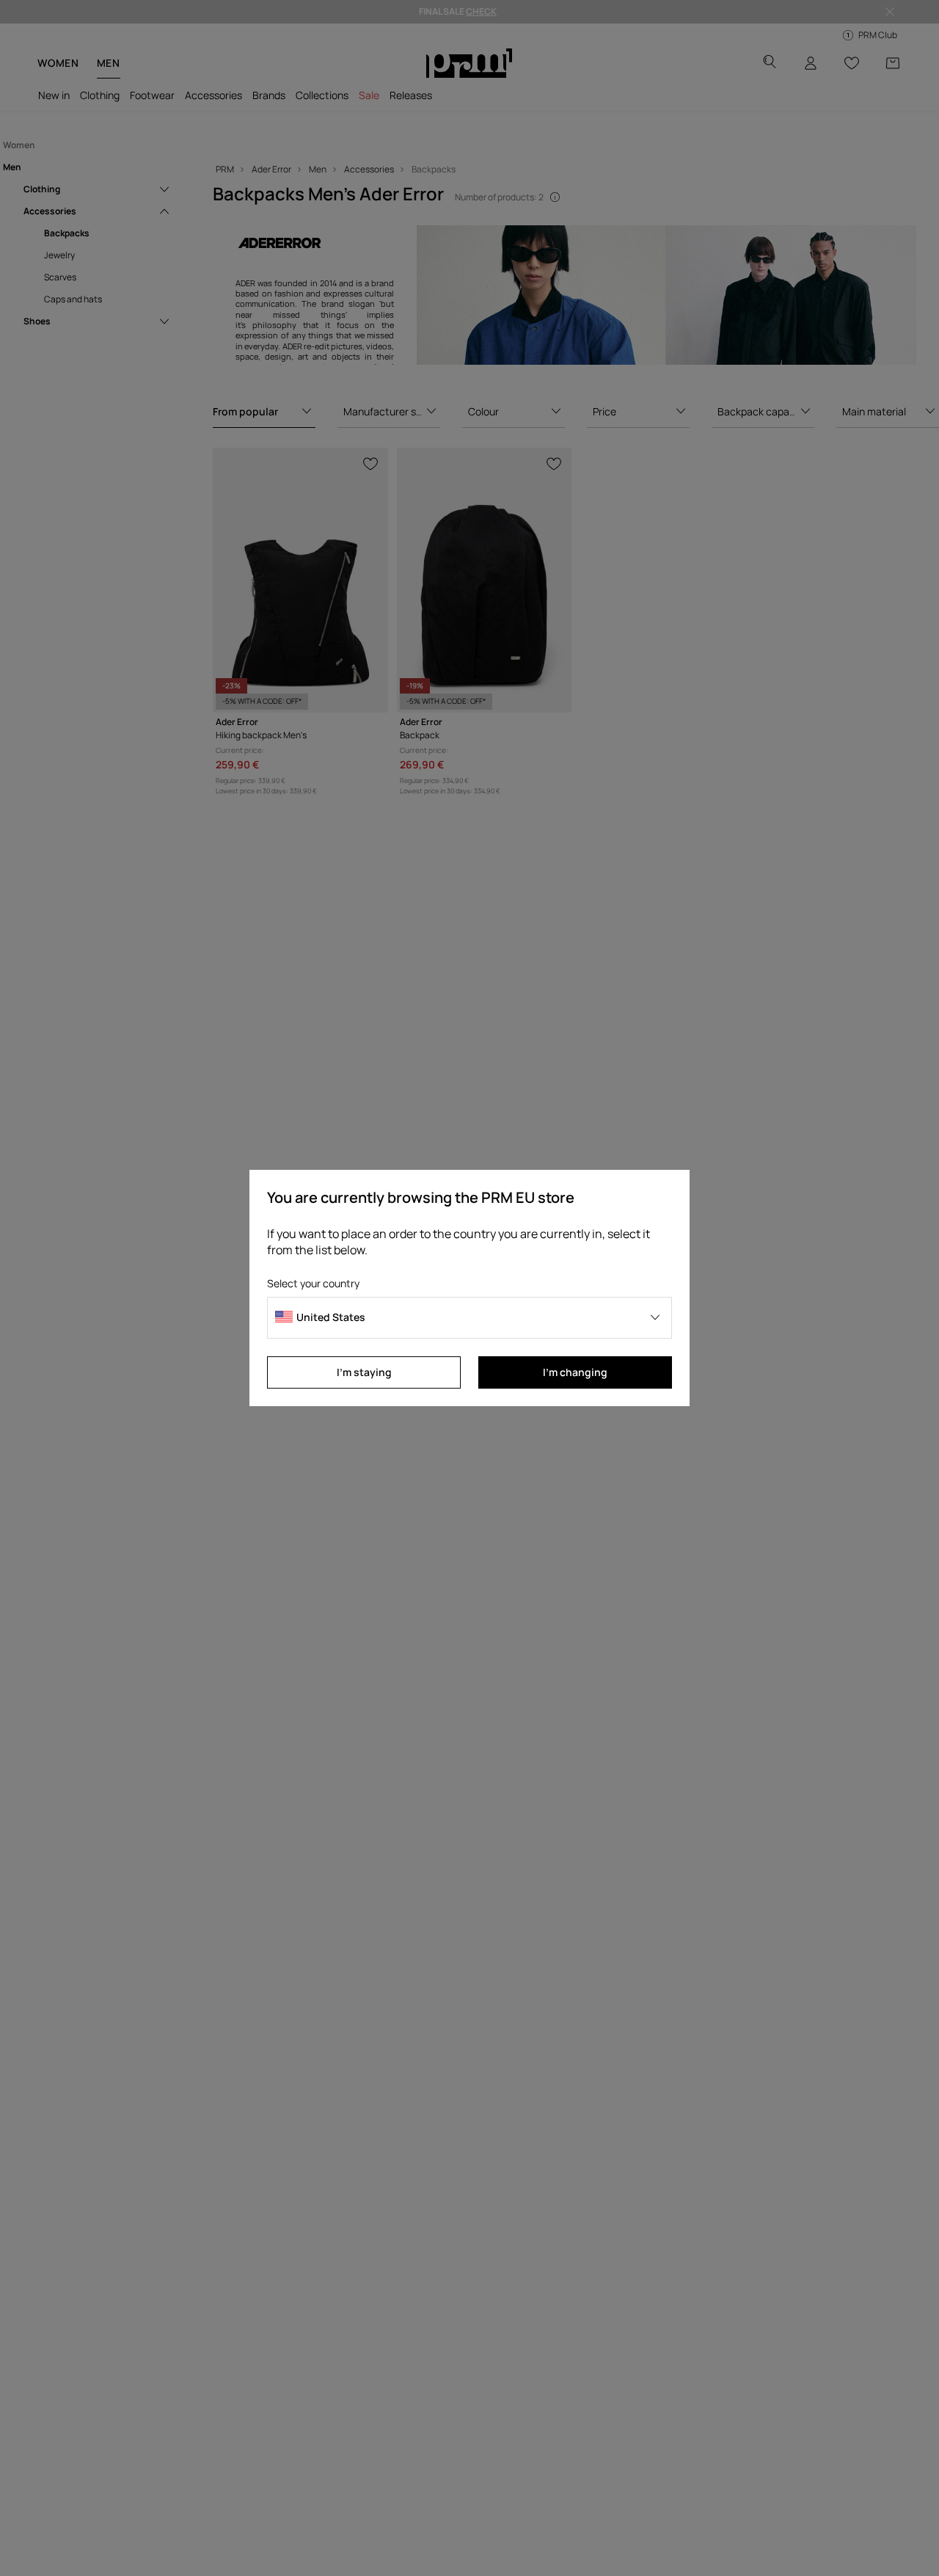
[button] (469, 1318)
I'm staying (364, 1372)
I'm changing (575, 1372)
